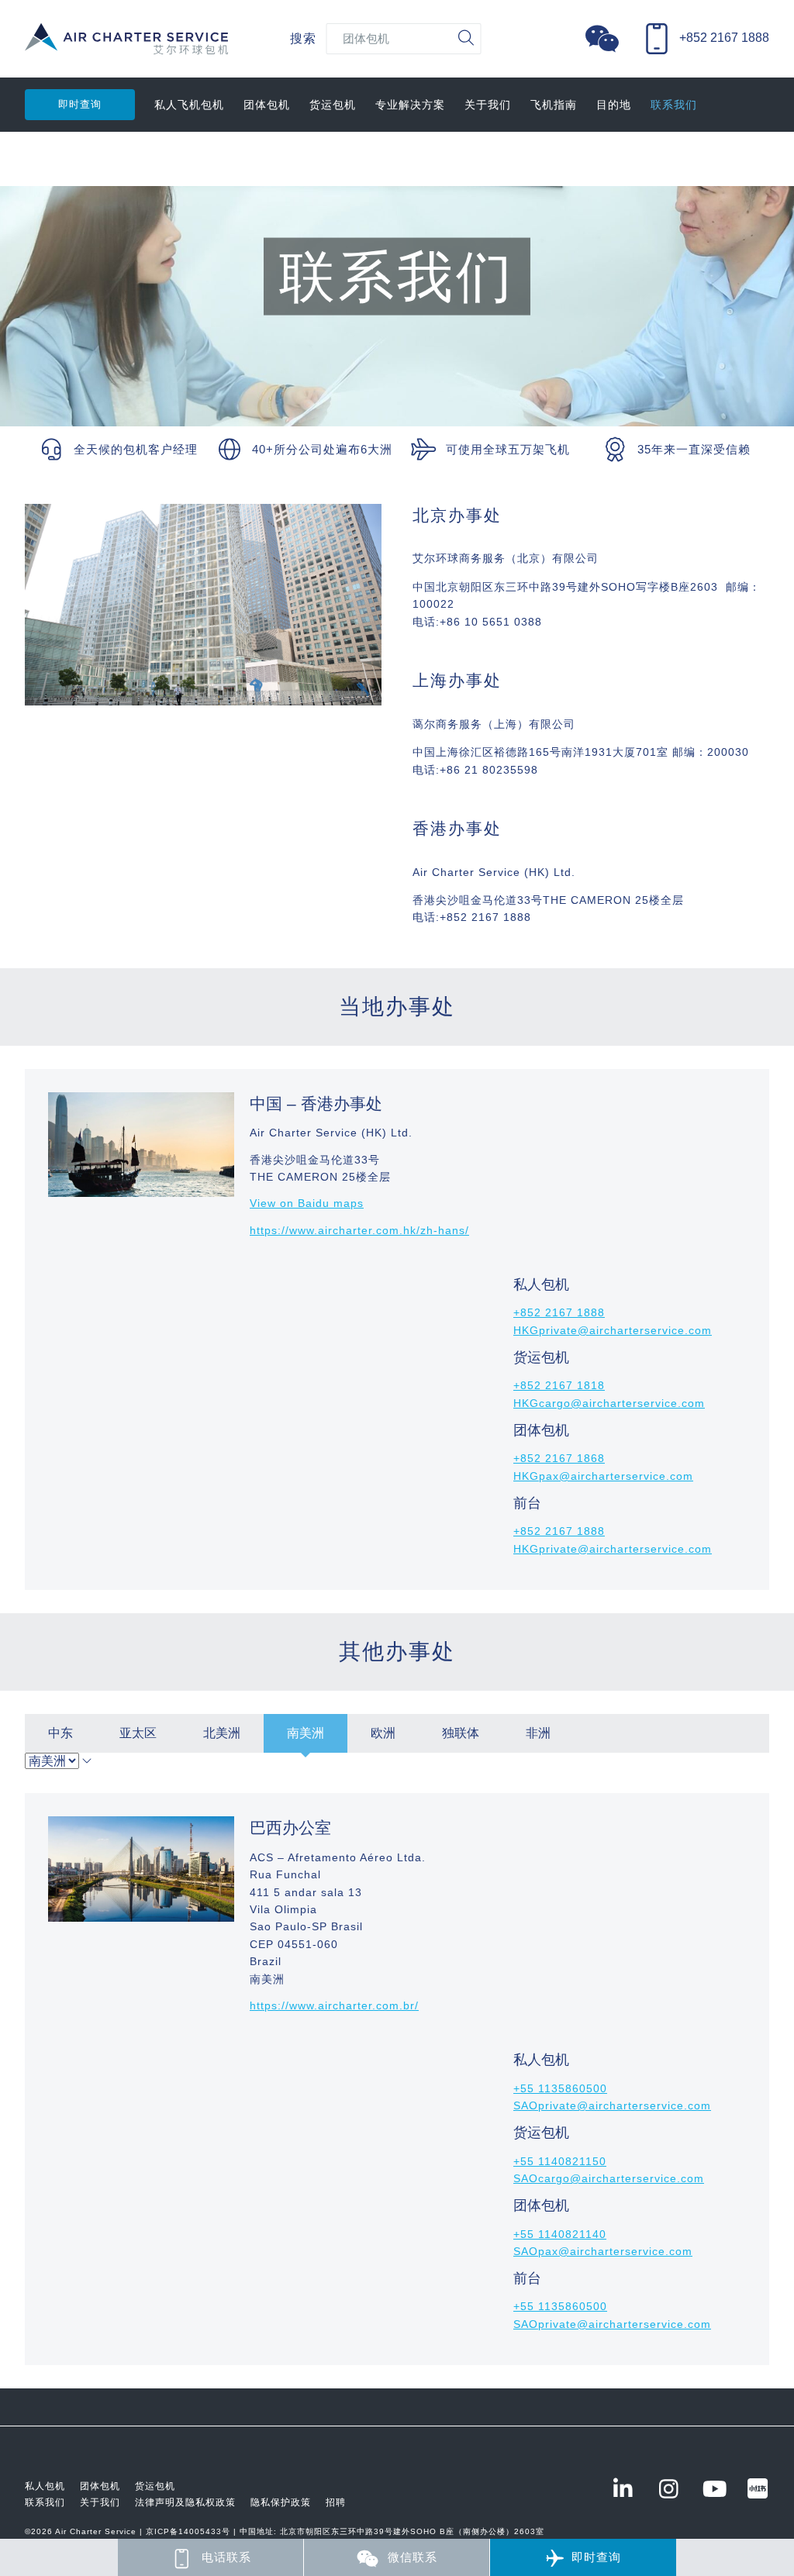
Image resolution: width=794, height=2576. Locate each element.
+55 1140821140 (560, 2234)
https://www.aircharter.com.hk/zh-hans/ (359, 1230)
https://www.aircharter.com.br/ (334, 2005)
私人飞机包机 (189, 105)
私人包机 (45, 2486)
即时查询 (80, 104)
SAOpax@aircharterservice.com (603, 2251)
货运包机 (333, 105)
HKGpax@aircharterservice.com (603, 1476)
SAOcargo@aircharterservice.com (609, 2178)
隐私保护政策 (281, 2502)
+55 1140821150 (560, 2161)
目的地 (614, 105)
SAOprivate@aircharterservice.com (612, 2105)
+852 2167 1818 (559, 1385)
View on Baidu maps (307, 1203)
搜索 (303, 38)
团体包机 (267, 105)
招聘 (336, 2502)
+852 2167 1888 (559, 1312)
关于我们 (488, 105)
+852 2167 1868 (559, 1458)
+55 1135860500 (560, 2088)
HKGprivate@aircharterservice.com (613, 1330)
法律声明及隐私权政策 (185, 2502)
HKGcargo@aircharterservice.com (609, 1403)
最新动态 (48, 159)
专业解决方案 (410, 105)
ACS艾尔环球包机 (126, 47)
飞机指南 (554, 105)
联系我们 (674, 105)
